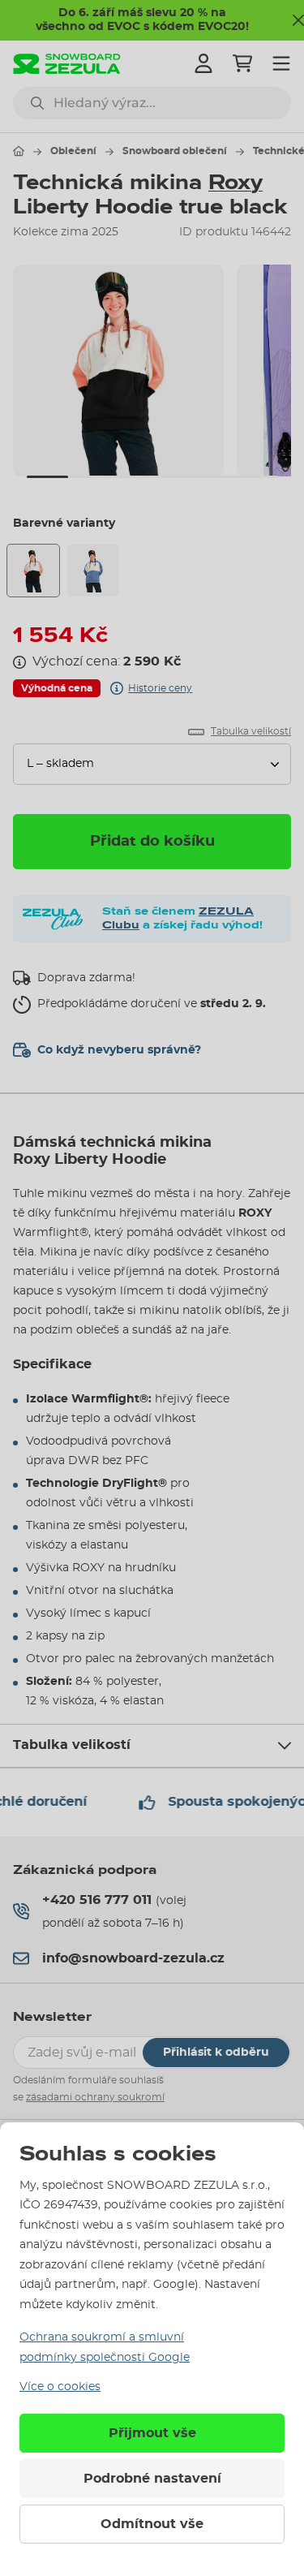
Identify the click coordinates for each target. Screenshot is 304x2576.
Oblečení (73, 151)
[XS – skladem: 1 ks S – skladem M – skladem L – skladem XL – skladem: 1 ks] (152, 764)
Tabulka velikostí (72, 1745)
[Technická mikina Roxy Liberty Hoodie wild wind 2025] (93, 571)
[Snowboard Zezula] (67, 64)
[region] (152, 370)
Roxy (235, 183)
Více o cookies (60, 2387)
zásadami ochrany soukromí (95, 2097)
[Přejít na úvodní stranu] (19, 151)
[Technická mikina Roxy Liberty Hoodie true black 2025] (33, 571)
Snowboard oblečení (175, 151)
